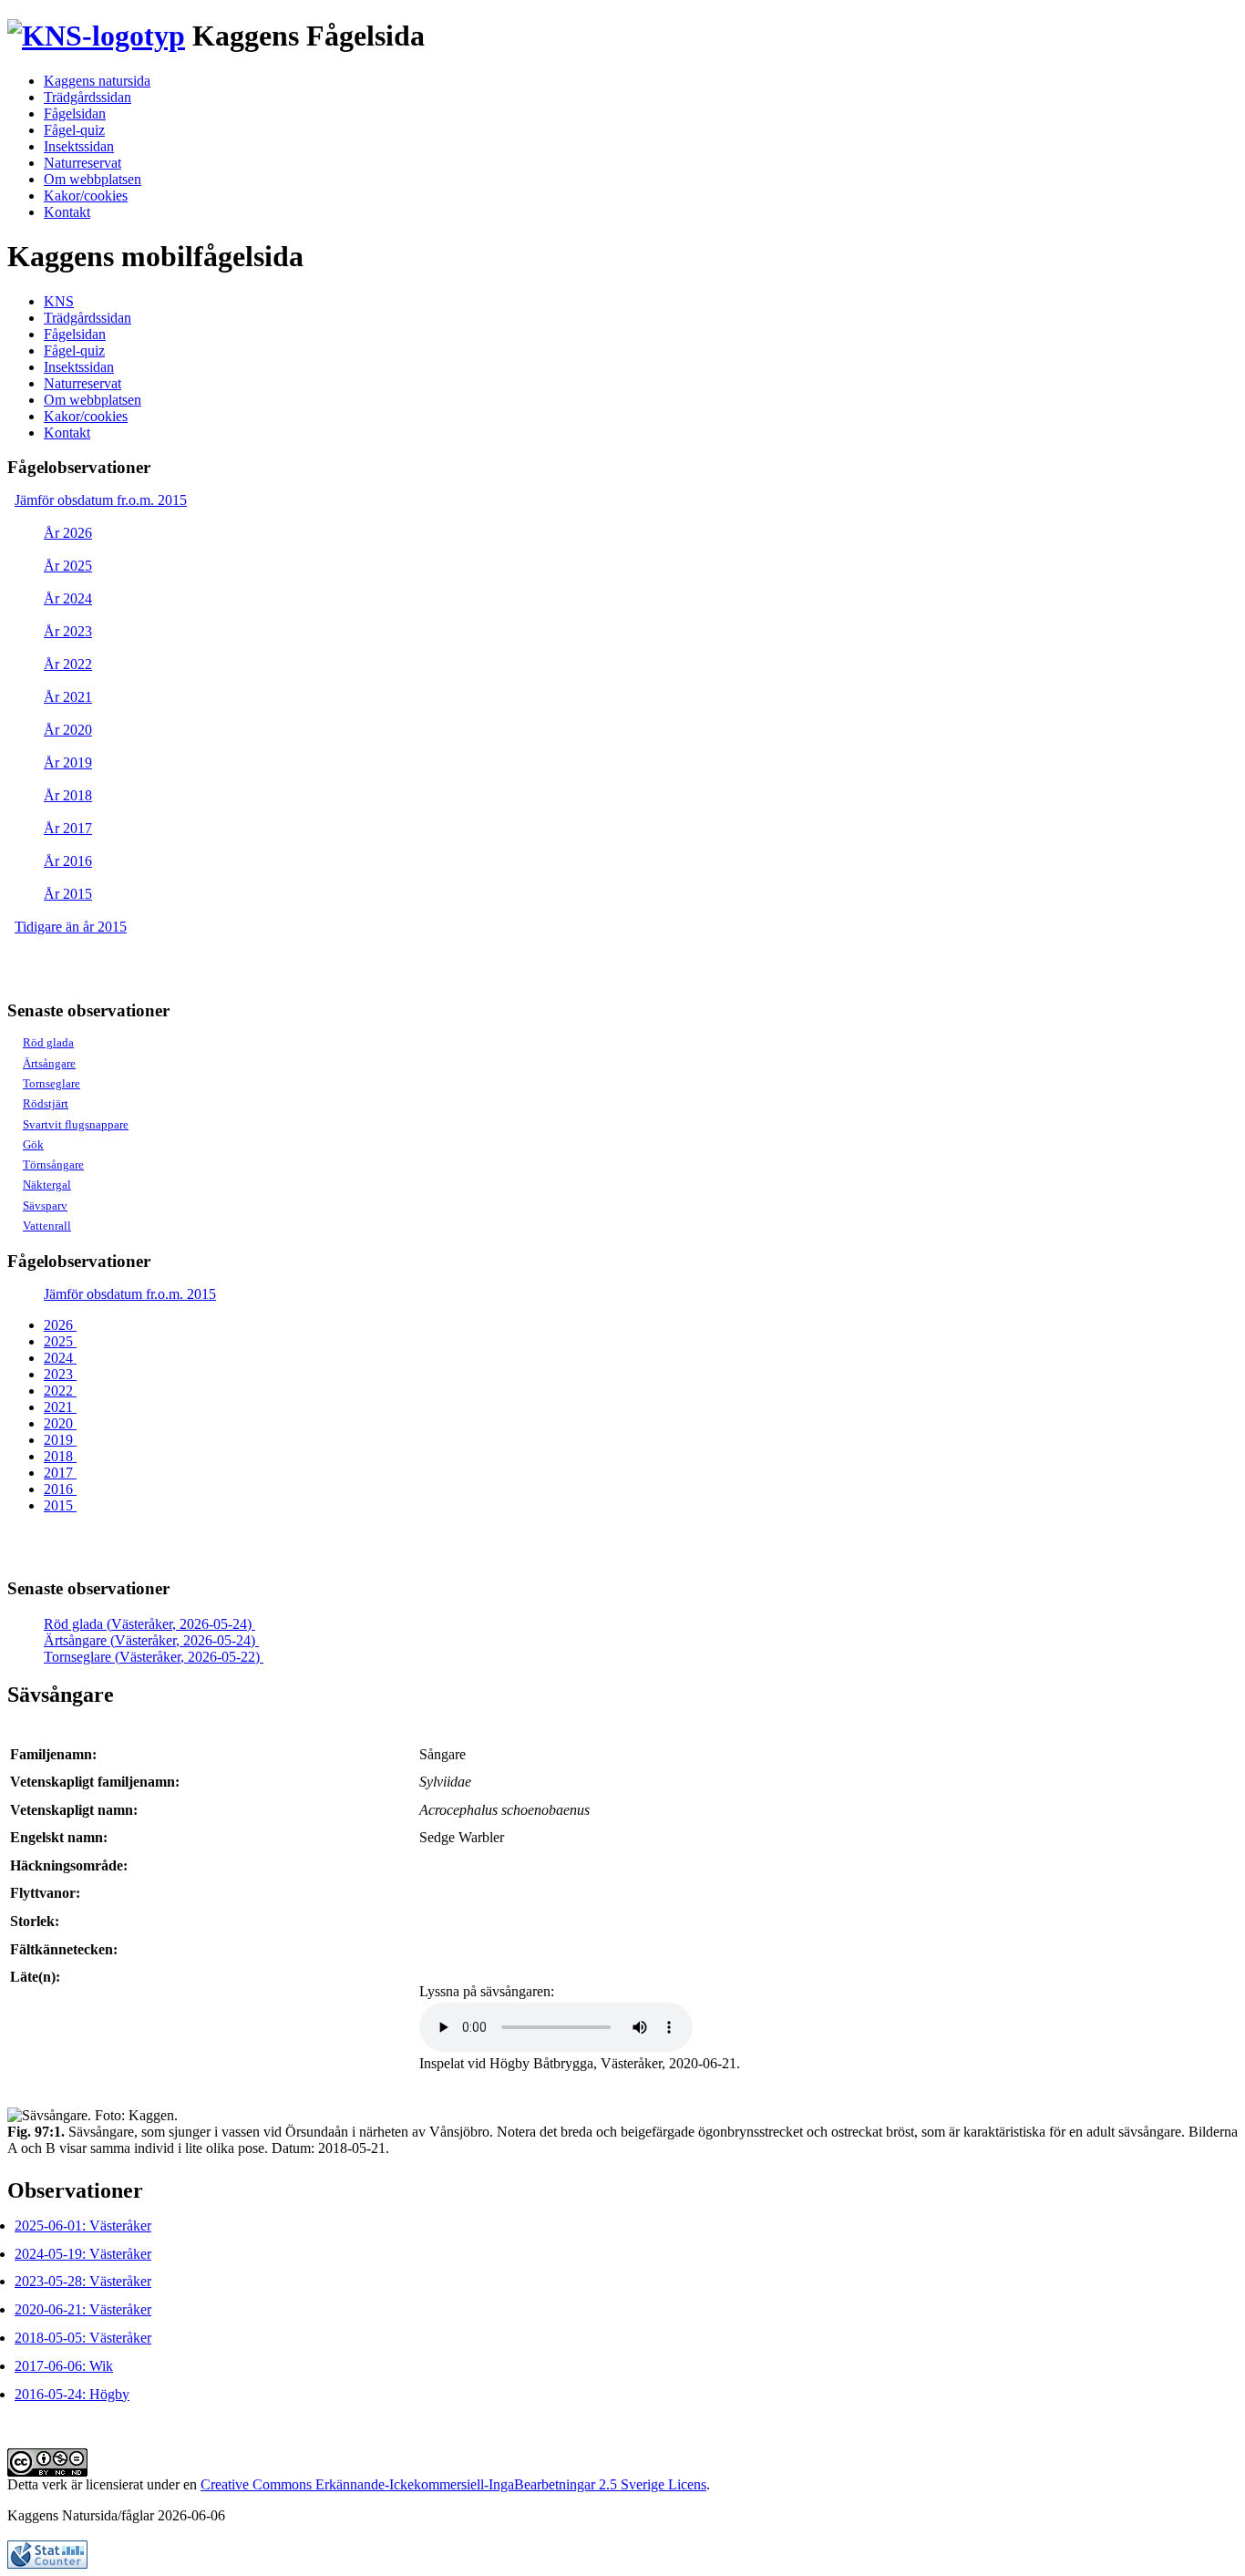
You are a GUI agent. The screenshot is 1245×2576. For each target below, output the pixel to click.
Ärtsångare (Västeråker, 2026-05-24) (151, 1640)
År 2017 (68, 828)
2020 (60, 1423)
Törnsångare (53, 1164)
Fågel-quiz (74, 130)
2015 (60, 1505)
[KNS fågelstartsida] (96, 36)
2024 (60, 1358)
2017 (60, 1473)
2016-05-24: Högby (72, 2394)
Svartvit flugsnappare (76, 1124)
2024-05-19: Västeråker (83, 2254)
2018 (60, 1456)
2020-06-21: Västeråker (83, 2309)
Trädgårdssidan (87, 97)
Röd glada (48, 1042)
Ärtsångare (49, 1063)
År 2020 (68, 730)
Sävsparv (45, 1206)
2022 (60, 1391)
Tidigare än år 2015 (71, 927)
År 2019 (68, 762)
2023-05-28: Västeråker (83, 2281)
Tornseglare (51, 1083)
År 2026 (68, 533)
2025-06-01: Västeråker (83, 2226)
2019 (60, 1440)
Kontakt (67, 212)
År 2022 (68, 664)
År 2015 (68, 894)
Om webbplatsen (93, 179)
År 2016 (68, 861)
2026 (60, 1325)
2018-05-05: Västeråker (83, 2338)
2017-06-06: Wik (64, 2366)
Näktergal (47, 1185)
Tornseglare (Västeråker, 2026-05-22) (154, 1657)
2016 (60, 1489)
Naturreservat (82, 163)
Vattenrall (47, 1226)
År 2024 (68, 598)
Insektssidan (79, 146)
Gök (33, 1144)
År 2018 (68, 795)
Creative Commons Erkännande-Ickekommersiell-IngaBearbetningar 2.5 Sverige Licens (453, 2484)
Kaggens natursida (97, 81)
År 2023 (68, 631)
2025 (60, 1341)
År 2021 (68, 697)
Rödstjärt (46, 1103)
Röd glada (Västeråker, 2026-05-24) (149, 1624)
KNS (59, 301)
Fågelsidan (75, 113)
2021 (60, 1407)
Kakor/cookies (86, 196)
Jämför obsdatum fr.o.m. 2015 (101, 500)
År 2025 (68, 566)
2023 (60, 1374)
